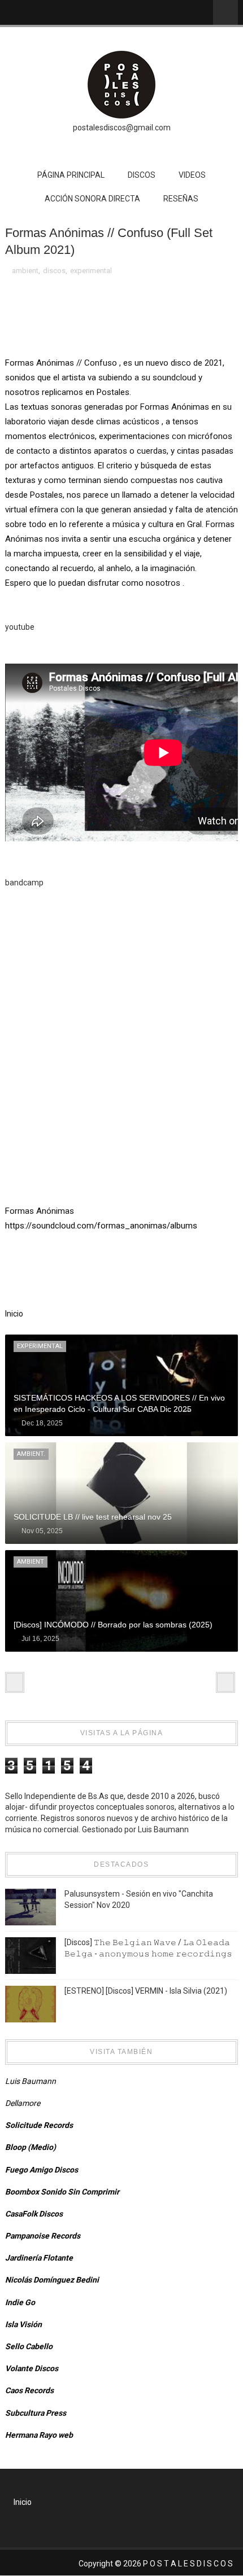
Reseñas (181, 199)
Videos (192, 175)
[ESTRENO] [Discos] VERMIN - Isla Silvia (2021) (146, 1991)
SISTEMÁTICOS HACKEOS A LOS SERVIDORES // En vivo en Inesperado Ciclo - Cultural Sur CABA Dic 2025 (119, 1403)
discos (54, 271)
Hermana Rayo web (39, 2435)
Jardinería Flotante (39, 2258)
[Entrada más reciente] (15, 1682)
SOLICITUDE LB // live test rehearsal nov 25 (93, 1517)
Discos (142, 175)
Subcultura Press (36, 2413)
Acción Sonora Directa (92, 199)
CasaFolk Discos (34, 2214)
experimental (91, 271)
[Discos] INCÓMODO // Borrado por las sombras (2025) (113, 1625)
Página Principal (71, 175)
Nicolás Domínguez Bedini (52, 2280)
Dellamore (23, 2103)
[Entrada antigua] (225, 1682)
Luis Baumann (31, 2081)
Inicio (14, 1314)
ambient (25, 271)
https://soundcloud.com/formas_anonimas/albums (101, 1226)
